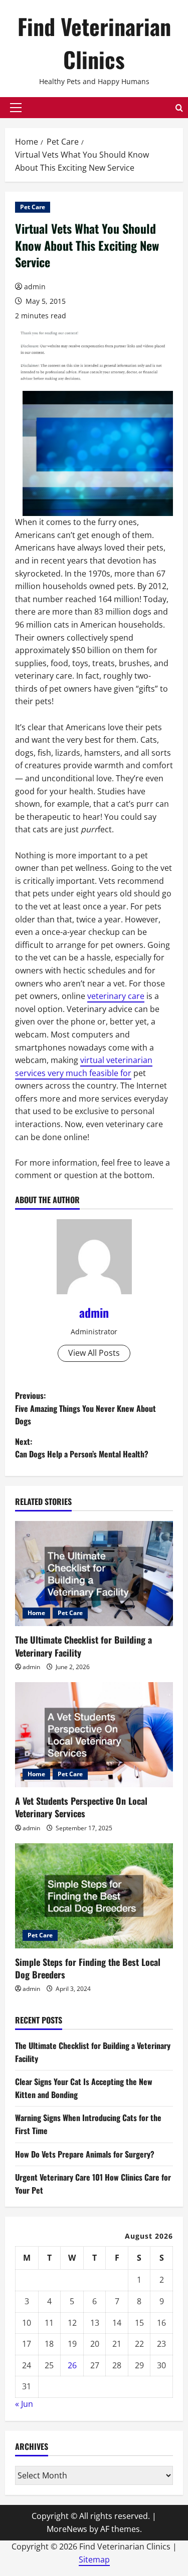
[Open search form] (179, 108)
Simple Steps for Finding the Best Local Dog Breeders (88, 1968)
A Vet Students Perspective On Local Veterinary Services (81, 1807)
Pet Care (33, 207)
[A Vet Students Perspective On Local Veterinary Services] (94, 1735)
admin (35, 287)
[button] (16, 108)
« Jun (24, 2404)
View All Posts (94, 1353)
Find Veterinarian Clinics (94, 43)
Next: (82, 1448)
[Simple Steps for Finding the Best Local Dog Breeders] (94, 1896)
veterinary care (116, 996)
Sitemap (94, 2559)
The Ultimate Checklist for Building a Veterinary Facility (83, 1646)
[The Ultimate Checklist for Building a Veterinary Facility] (94, 1574)
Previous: (85, 1408)
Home (36, 1613)
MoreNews (67, 2529)
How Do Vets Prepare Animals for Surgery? (85, 2154)
